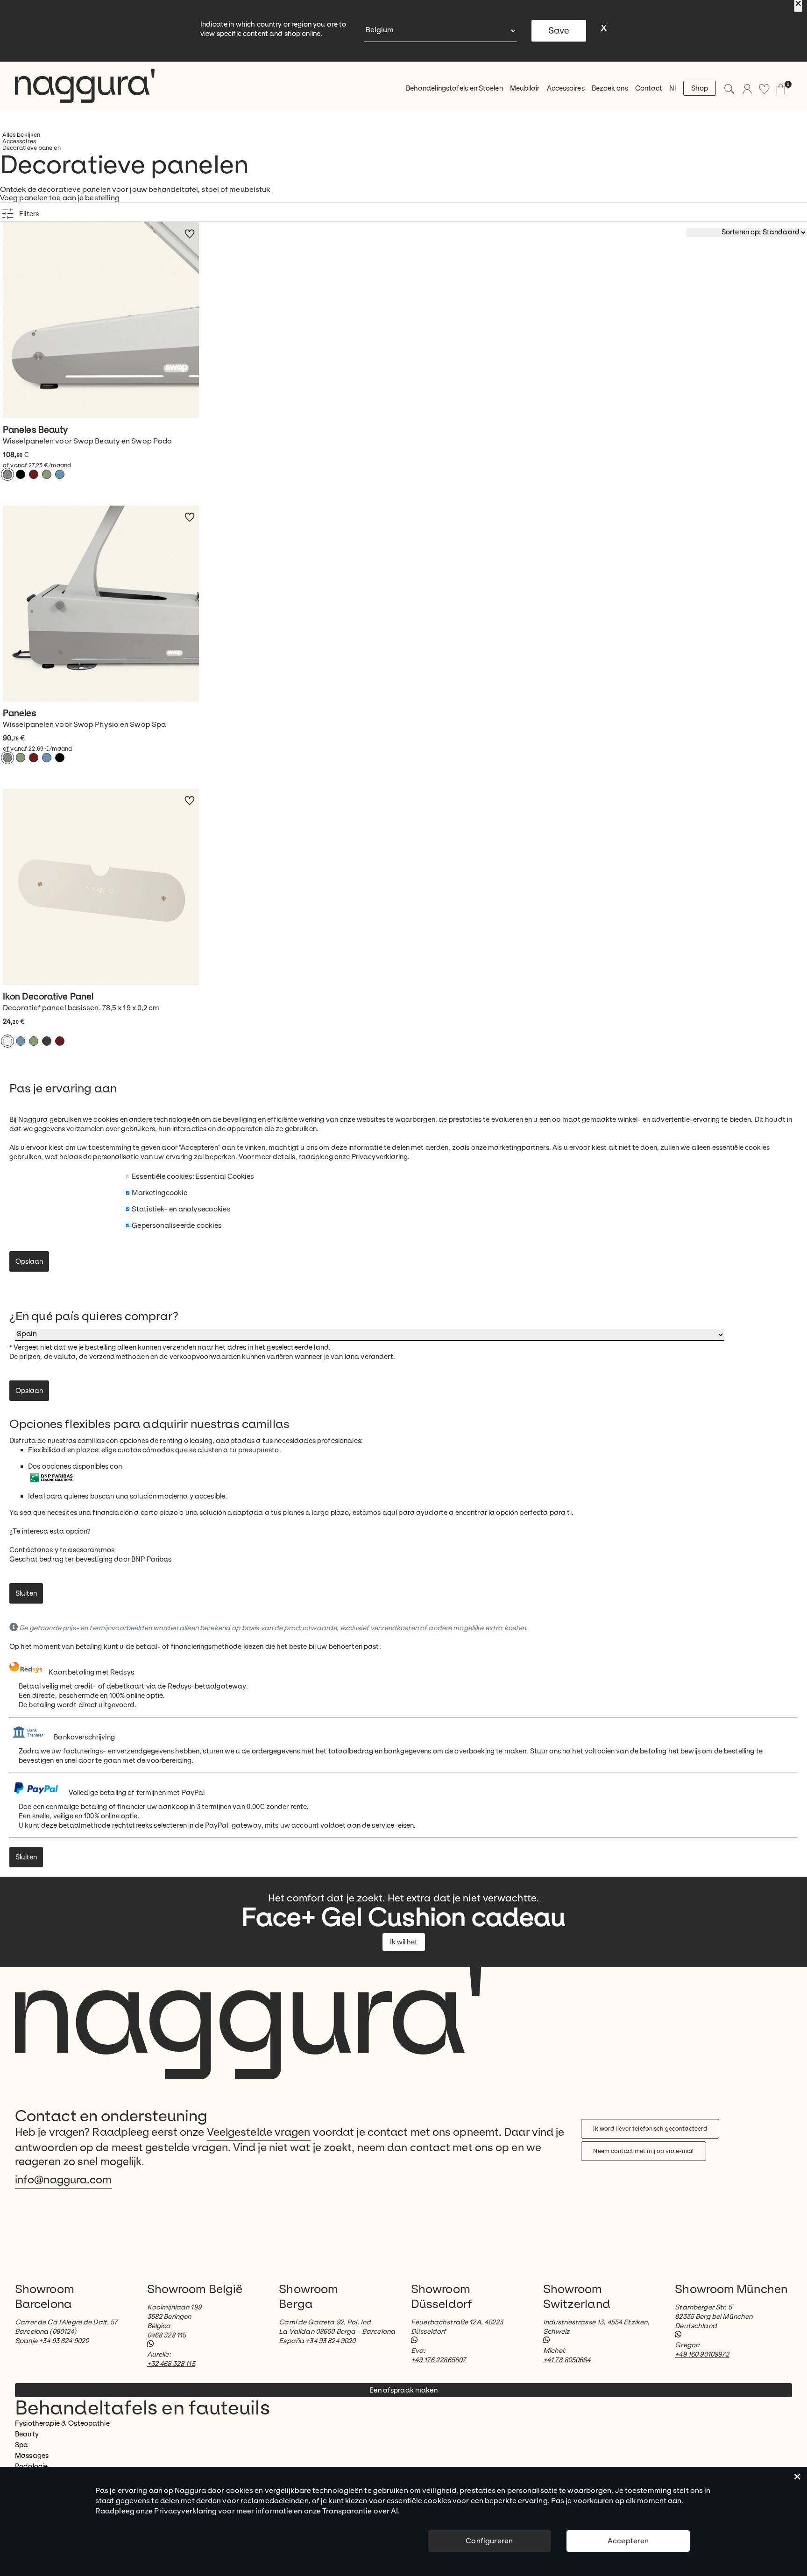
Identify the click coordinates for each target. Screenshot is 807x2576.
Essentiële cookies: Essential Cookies (193, 1176)
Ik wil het (404, 1942)
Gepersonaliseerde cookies (177, 1225)
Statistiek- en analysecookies (181, 1209)
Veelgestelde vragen (259, 2132)
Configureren (489, 2541)
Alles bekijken (21, 135)
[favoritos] (764, 89)
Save (559, 31)
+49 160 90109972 (702, 2354)
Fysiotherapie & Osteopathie (62, 2423)
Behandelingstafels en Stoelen (454, 88)
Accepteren (628, 2541)
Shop (700, 88)
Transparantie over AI (360, 2511)
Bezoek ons (610, 88)
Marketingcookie (159, 1193)
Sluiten (26, 1593)
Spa (21, 2445)
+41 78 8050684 (567, 2360)
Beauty (27, 2434)
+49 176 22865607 (439, 2360)
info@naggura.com (64, 2180)
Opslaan (29, 1261)
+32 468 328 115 (171, 2364)
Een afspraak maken (403, 2390)
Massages (32, 2456)
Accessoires (566, 88)
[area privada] (747, 89)
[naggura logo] (85, 86)
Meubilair (525, 88)
